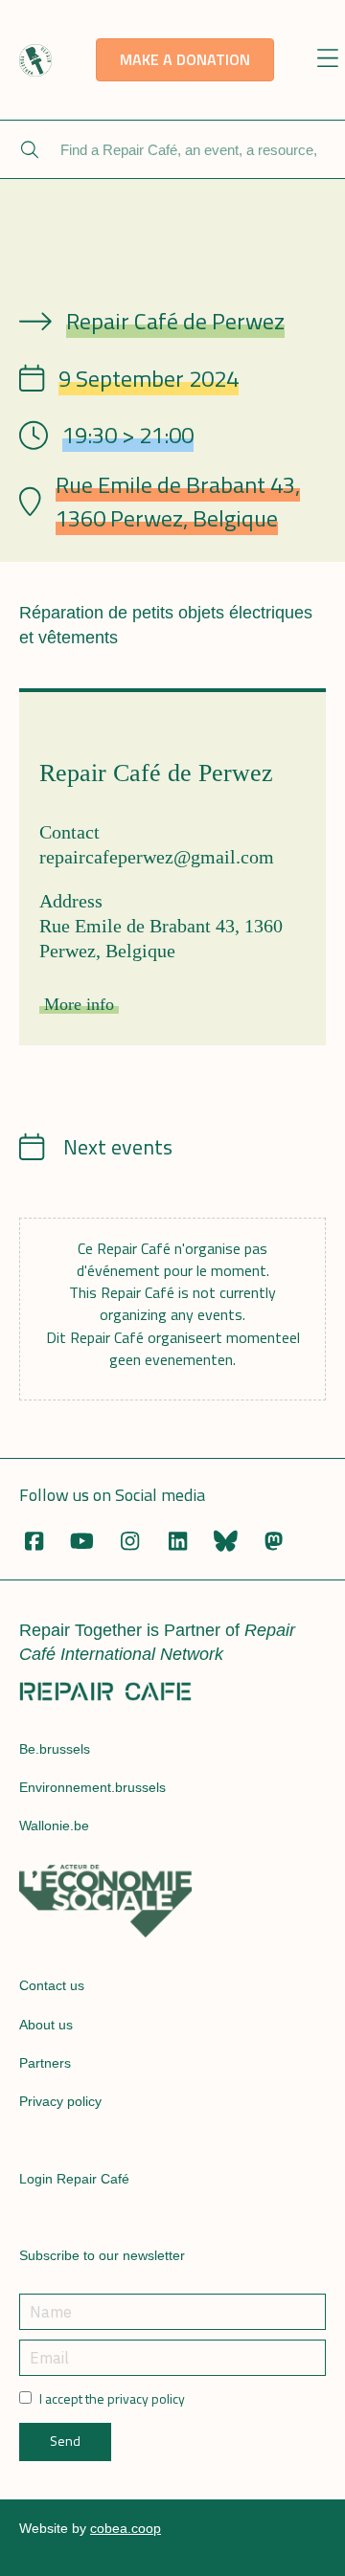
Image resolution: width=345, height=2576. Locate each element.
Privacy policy (60, 2101)
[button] (327, 60)
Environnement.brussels (92, 1787)
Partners (45, 2063)
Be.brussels (55, 1749)
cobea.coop (126, 2528)
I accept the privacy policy (112, 2399)
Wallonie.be (54, 1826)
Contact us (52, 1985)
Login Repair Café (74, 2179)
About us (46, 2025)
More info (79, 1004)
